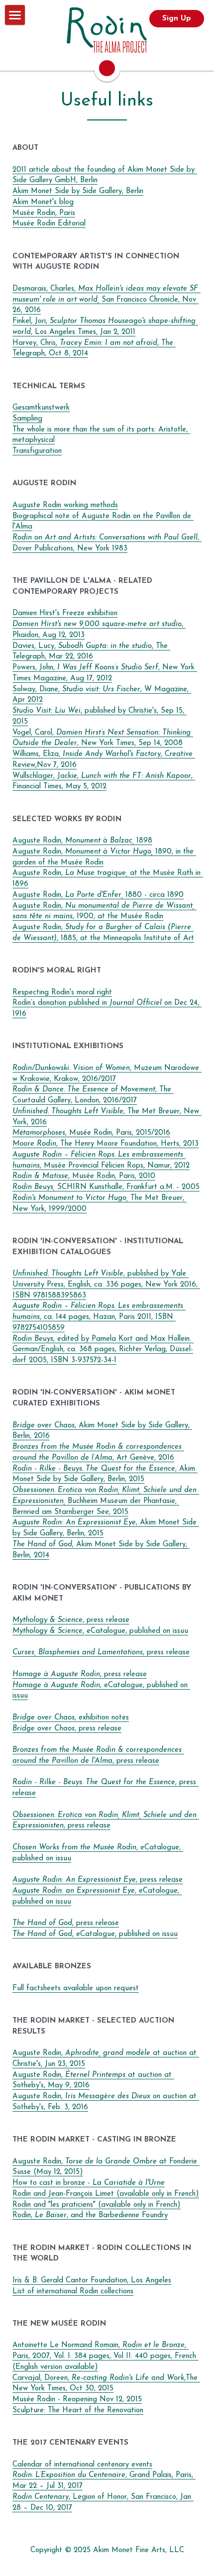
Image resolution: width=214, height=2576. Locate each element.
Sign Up (177, 19)
